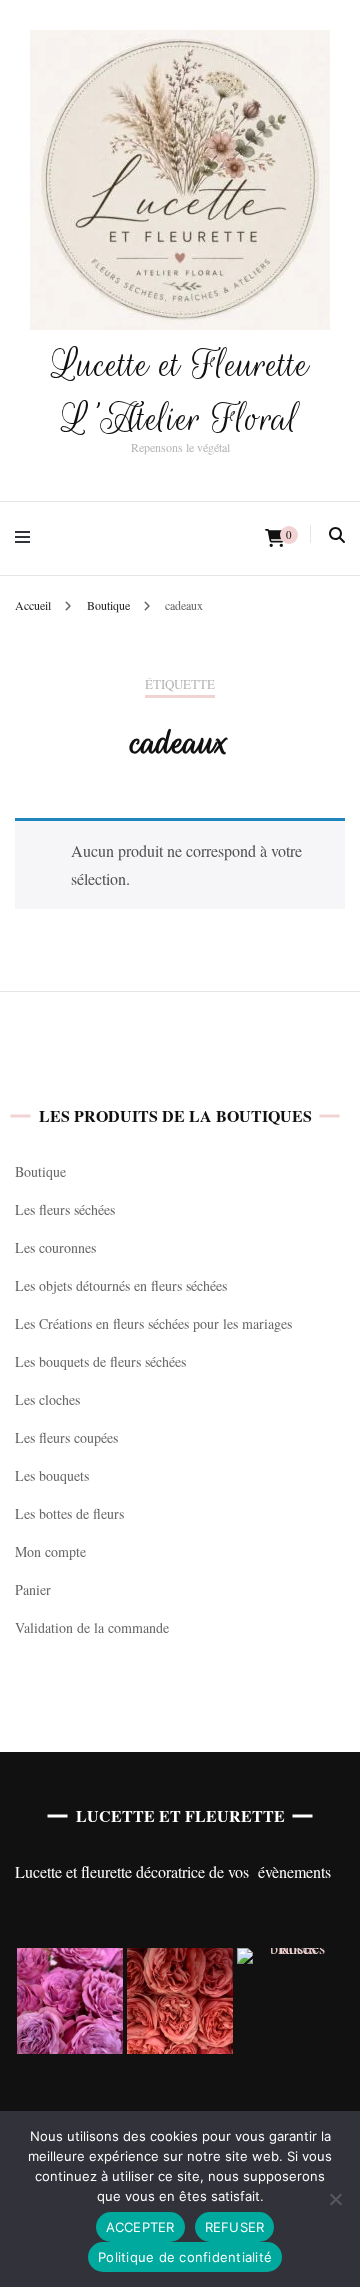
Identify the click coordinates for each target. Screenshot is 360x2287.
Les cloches (47, 1399)
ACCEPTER (140, 2227)
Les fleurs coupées (66, 1437)
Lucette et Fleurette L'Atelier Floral (180, 391)
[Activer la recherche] (337, 535)
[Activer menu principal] (27, 538)
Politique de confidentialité (185, 2257)
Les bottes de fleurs (69, 1513)
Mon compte (50, 1551)
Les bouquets (52, 1475)
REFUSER (235, 2227)
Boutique (40, 1171)
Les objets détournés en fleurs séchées (121, 1285)
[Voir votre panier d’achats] (275, 538)
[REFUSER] (335, 2199)
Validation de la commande (92, 1627)
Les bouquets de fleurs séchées (100, 1361)
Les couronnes (55, 1247)
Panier (33, 1589)
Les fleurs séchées (65, 1209)
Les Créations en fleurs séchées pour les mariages (153, 1323)
